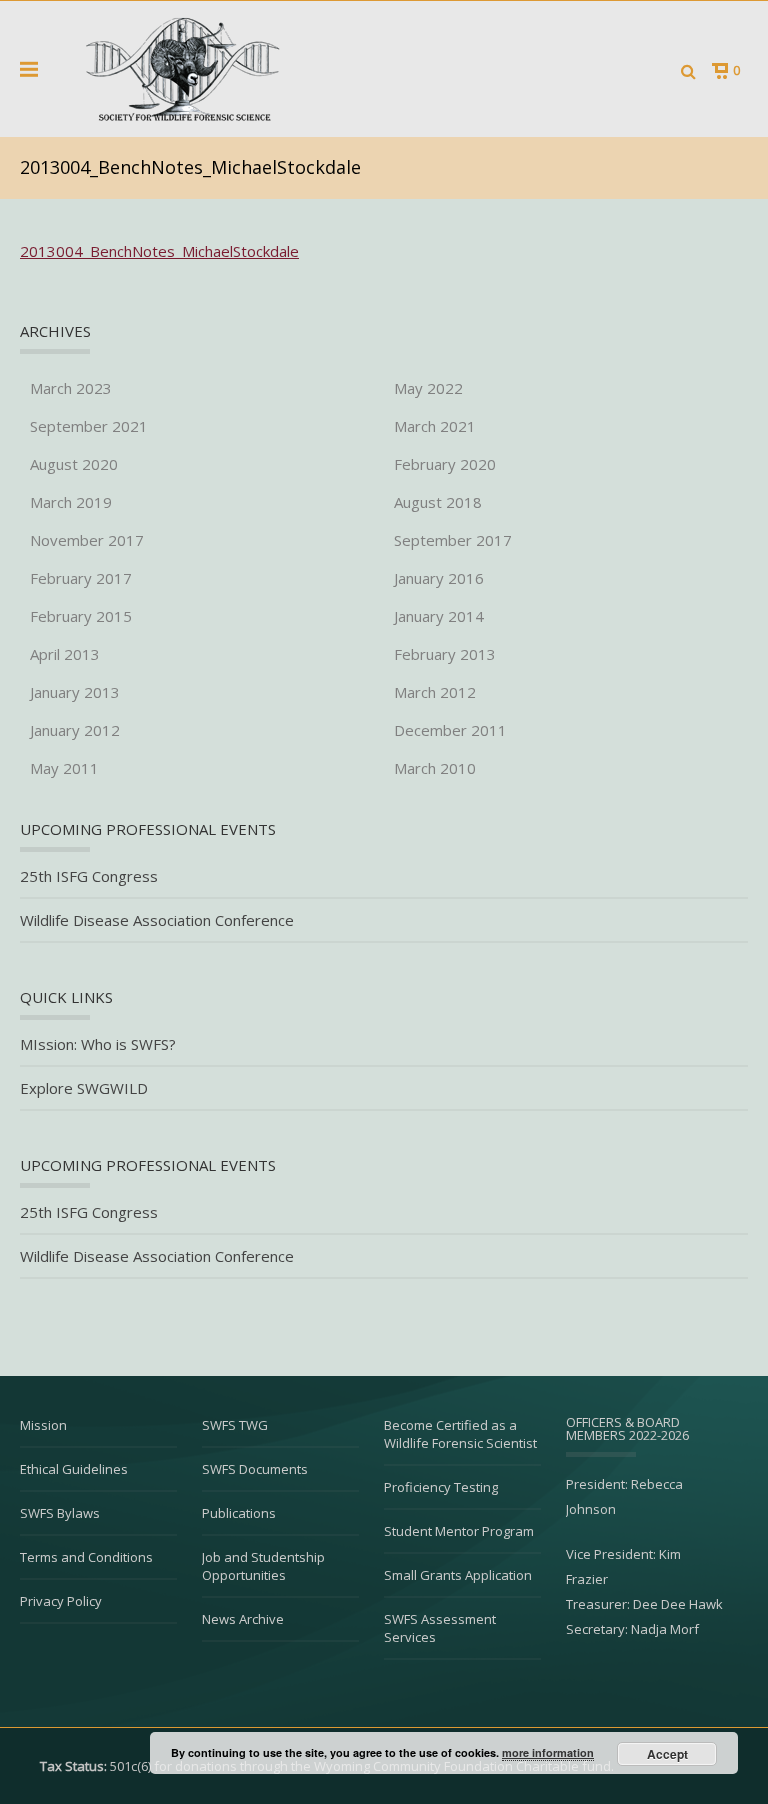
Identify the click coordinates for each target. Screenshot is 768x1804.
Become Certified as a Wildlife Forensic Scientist (460, 1434)
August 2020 (74, 464)
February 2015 (81, 616)
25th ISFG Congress (89, 876)
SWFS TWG (235, 1425)
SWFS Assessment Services (440, 1628)
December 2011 (450, 730)
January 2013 (75, 692)
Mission (43, 1425)
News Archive (243, 1619)
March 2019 (71, 502)
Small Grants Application (458, 1575)
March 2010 (435, 768)
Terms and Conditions (86, 1557)
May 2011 (64, 768)
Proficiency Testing (441, 1487)
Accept (667, 1754)
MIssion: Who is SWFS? (98, 1044)
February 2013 (445, 654)
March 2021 (435, 426)
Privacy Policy (61, 1601)
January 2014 (439, 616)
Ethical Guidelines (74, 1469)
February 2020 (445, 464)
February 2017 (81, 578)
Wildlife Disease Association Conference (157, 920)
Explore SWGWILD (84, 1088)
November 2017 (87, 540)
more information (548, 1752)
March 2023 (71, 388)
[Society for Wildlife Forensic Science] (180, 69)
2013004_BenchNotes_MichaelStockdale (159, 251)
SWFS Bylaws (60, 1513)
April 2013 (65, 654)
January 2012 (75, 730)
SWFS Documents (255, 1469)
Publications (239, 1513)
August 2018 (438, 502)
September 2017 (453, 540)
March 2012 (435, 692)
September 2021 (89, 426)
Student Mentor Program (459, 1531)
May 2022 (428, 388)
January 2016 (439, 578)
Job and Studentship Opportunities (263, 1566)
